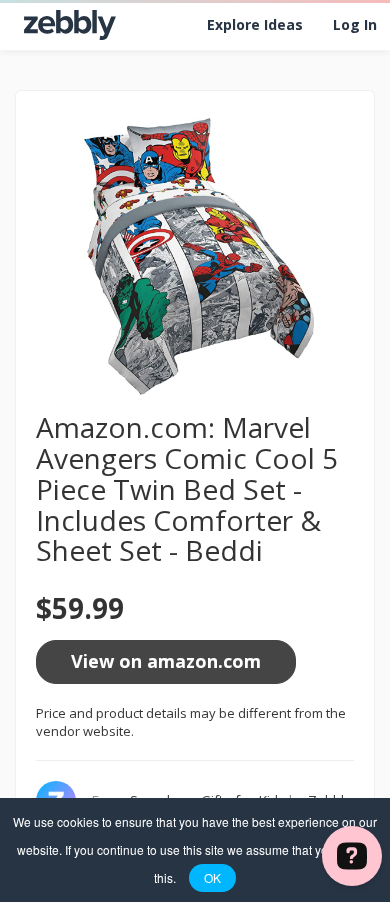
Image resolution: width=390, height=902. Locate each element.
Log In (355, 24)
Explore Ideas (255, 24)
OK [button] (212, 877)
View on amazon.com (166, 661)
